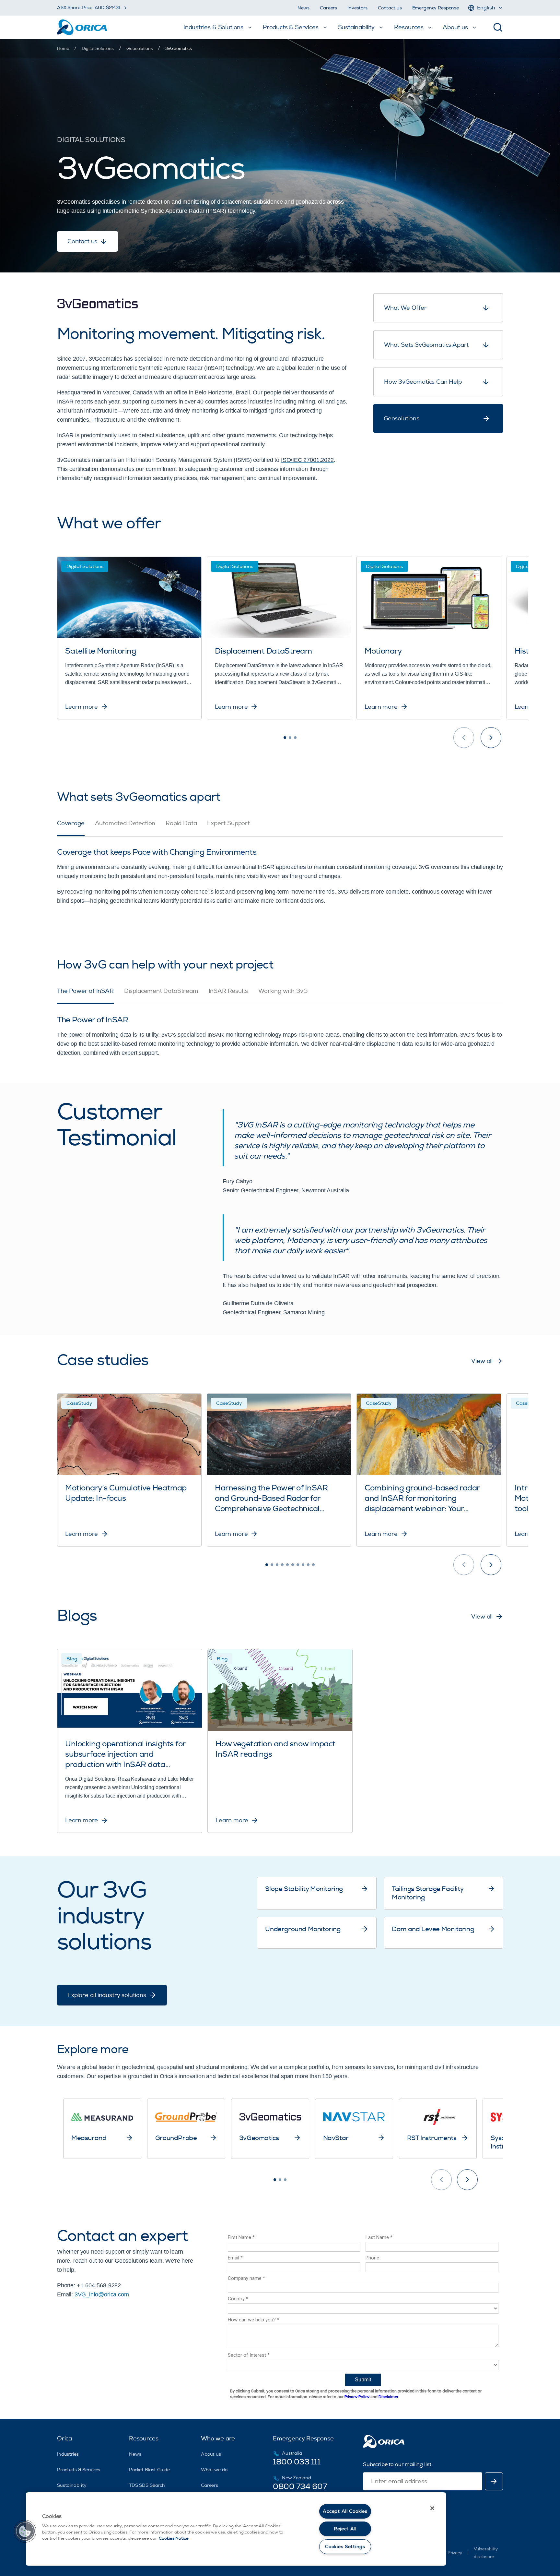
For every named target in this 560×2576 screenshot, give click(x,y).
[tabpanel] (280, 871)
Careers (328, 8)
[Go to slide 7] (298, 1565)
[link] (178, 48)
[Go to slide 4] (282, 1565)
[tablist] (280, 828)
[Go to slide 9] (308, 1565)
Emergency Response (436, 8)
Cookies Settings (345, 2547)
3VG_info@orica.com (102, 2294)
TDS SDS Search (147, 2485)
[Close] (432, 2508)
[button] (25, 2531)
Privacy (455, 2553)
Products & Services (79, 2470)
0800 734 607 (300, 2486)
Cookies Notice (174, 2538)
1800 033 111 (297, 2462)
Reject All (345, 2529)
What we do (214, 2470)
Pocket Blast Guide (149, 2470)
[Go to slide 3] (295, 738)
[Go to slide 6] (293, 1565)
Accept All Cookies (345, 2511)
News (303, 8)
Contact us (390, 8)
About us (211, 2454)
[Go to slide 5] (287, 1565)
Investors (357, 8)
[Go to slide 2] (290, 738)
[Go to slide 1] (285, 738)
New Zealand (296, 2478)
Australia (292, 2453)
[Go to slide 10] (313, 1565)
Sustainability (72, 2485)
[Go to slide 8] (303, 1565)
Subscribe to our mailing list (397, 2464)
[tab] (71, 828)
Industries (68, 2454)
